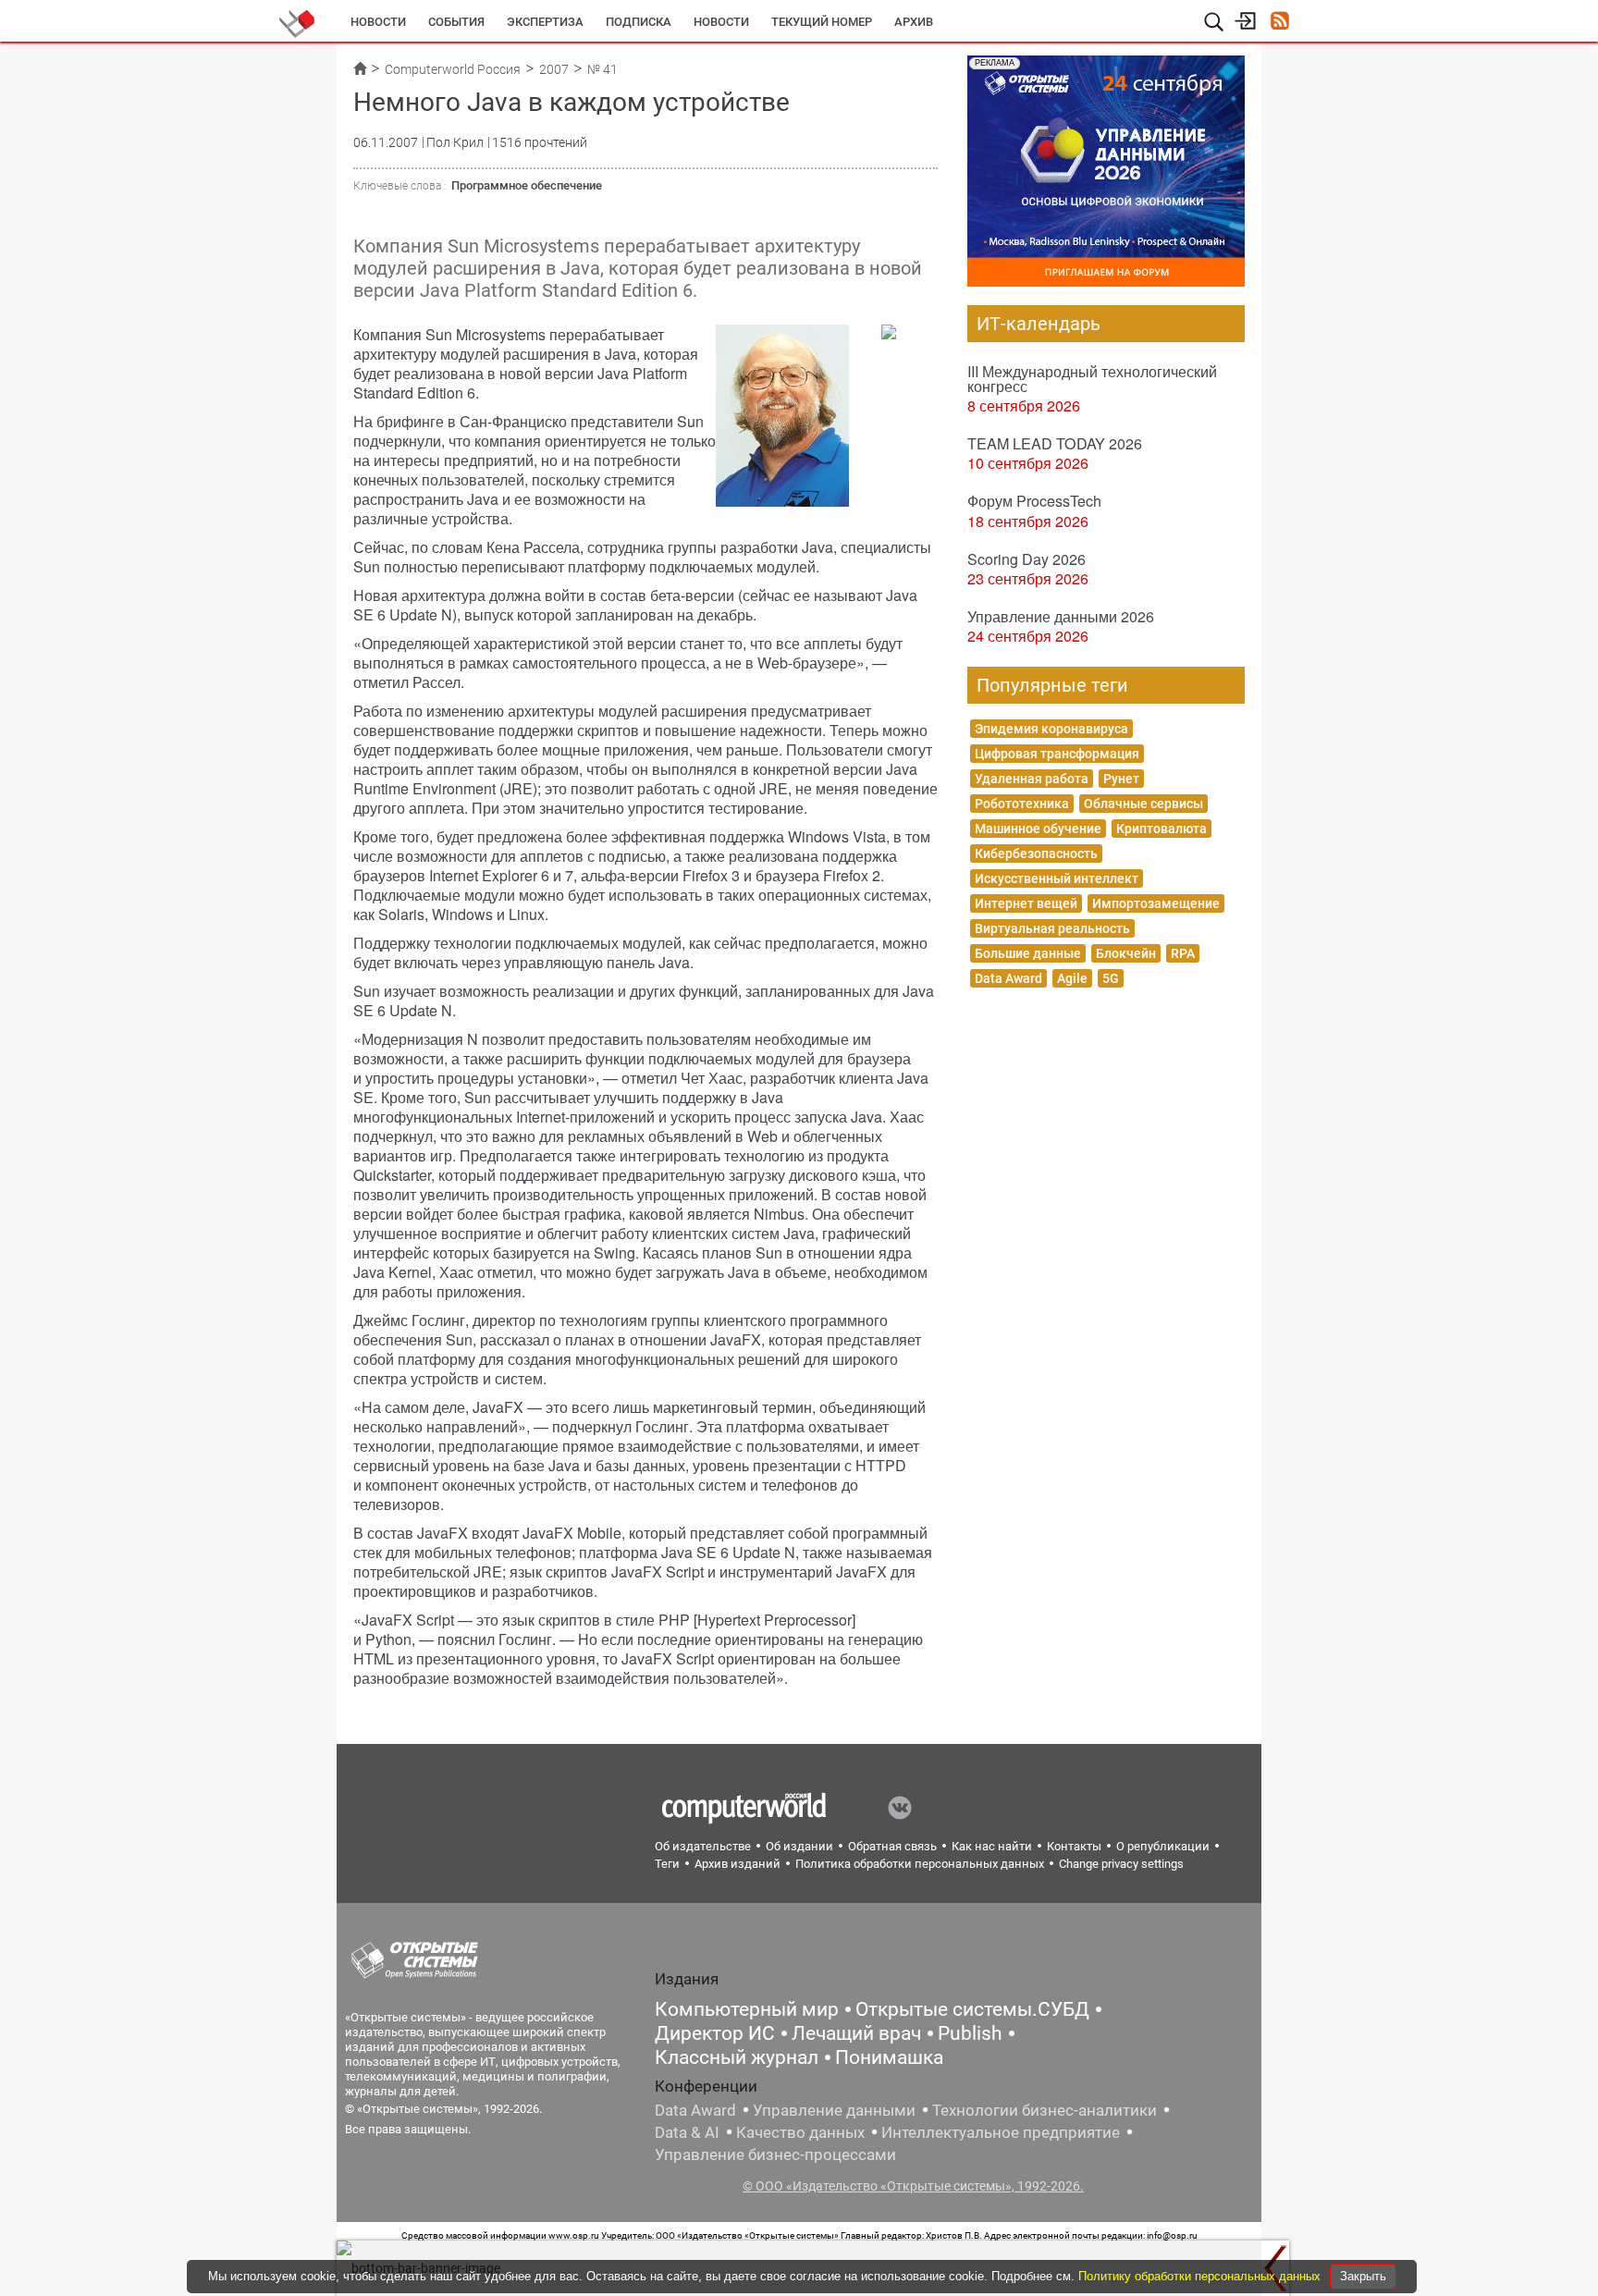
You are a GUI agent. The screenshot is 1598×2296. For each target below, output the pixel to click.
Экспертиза (545, 22)
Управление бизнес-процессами (775, 2155)
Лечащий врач (856, 2033)
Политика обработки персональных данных (920, 1864)
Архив (914, 22)
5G (1111, 978)
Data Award (1008, 978)
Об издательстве (703, 1846)
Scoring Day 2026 (1026, 559)
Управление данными (834, 2110)
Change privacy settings (1121, 1864)
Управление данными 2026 (1061, 616)
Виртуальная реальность (1052, 928)
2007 (554, 69)
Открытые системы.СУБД (972, 2009)
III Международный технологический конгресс (1092, 379)
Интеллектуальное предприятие (1001, 2132)
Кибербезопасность (1036, 853)
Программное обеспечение (527, 185)
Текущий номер (822, 22)
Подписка (639, 22)
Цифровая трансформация (1057, 754)
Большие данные (1028, 953)
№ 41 (602, 69)
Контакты (1074, 1846)
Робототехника (1022, 804)
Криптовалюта (1162, 829)
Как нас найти (992, 1846)
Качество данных (800, 2132)
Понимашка (889, 2057)
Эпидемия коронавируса (1051, 729)
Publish (970, 2033)
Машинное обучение (1038, 829)
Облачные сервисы (1143, 804)
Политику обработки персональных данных (1201, 2276)
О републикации (1163, 1846)
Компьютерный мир (747, 2009)
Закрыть (1363, 2276)
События (456, 22)
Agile (1072, 978)
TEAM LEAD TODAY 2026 (1055, 443)
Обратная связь (892, 1846)
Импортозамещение (1156, 903)
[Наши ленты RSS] (1279, 23)
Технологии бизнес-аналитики (1045, 2110)
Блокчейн (1126, 953)
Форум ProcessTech (1034, 501)
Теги (667, 1864)
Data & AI (687, 2132)
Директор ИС (715, 2033)
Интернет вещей (1026, 903)
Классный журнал (737, 2057)
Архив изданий (738, 1864)
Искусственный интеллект (1057, 878)
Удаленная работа (1032, 779)
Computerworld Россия (453, 69)
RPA (1183, 953)
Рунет (1121, 779)
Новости (378, 22)
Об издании (799, 1846)
